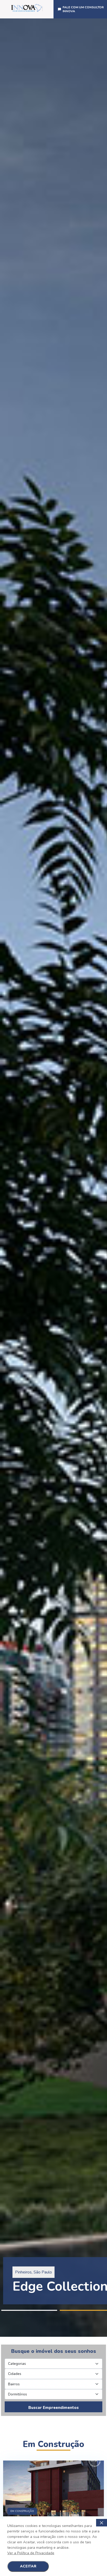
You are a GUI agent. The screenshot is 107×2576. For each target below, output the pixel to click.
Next (104, 1178)
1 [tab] (29, 2310)
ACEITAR (28, 2566)
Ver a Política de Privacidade (31, 2553)
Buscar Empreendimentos (53, 2408)
